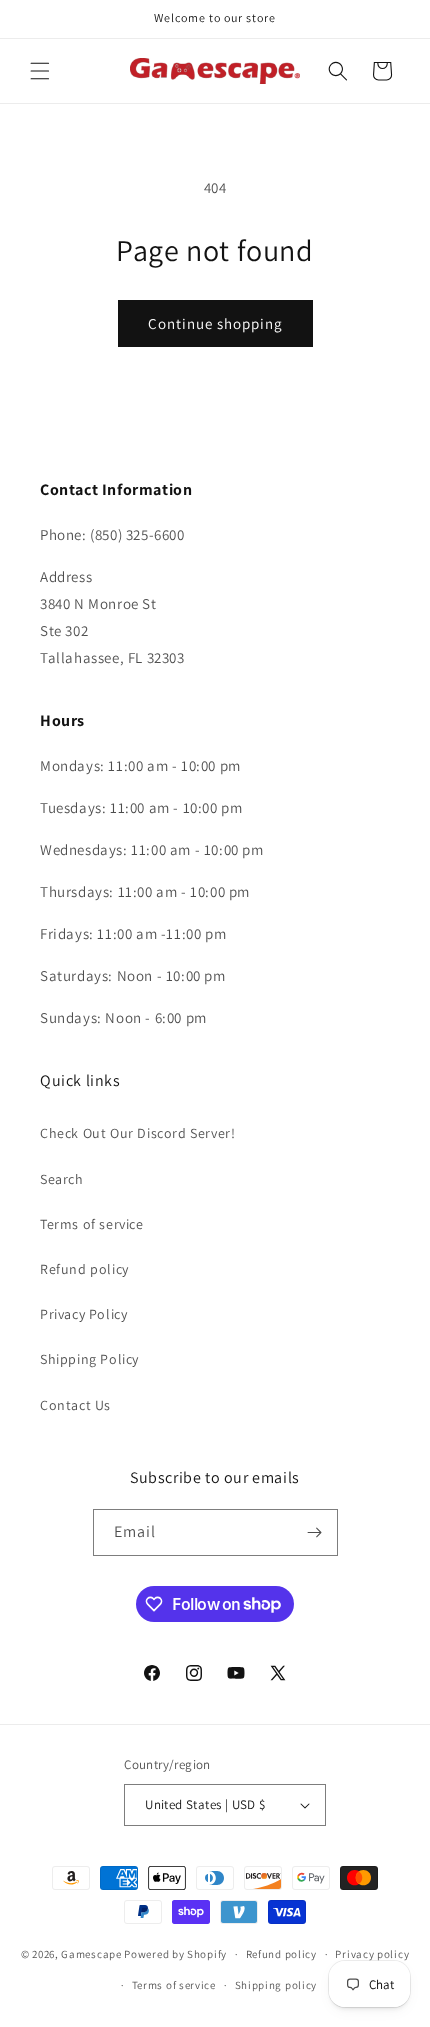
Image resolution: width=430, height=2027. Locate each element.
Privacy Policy (83, 1314)
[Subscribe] (315, 1532)
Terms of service (92, 1224)
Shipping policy (276, 1985)
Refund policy (84, 1269)
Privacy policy (372, 1954)
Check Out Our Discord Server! (137, 1133)
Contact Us (75, 1405)
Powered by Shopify (175, 1954)
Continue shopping (215, 323)
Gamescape (91, 1954)
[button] (40, 71)
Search (62, 1179)
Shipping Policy (89, 1359)
